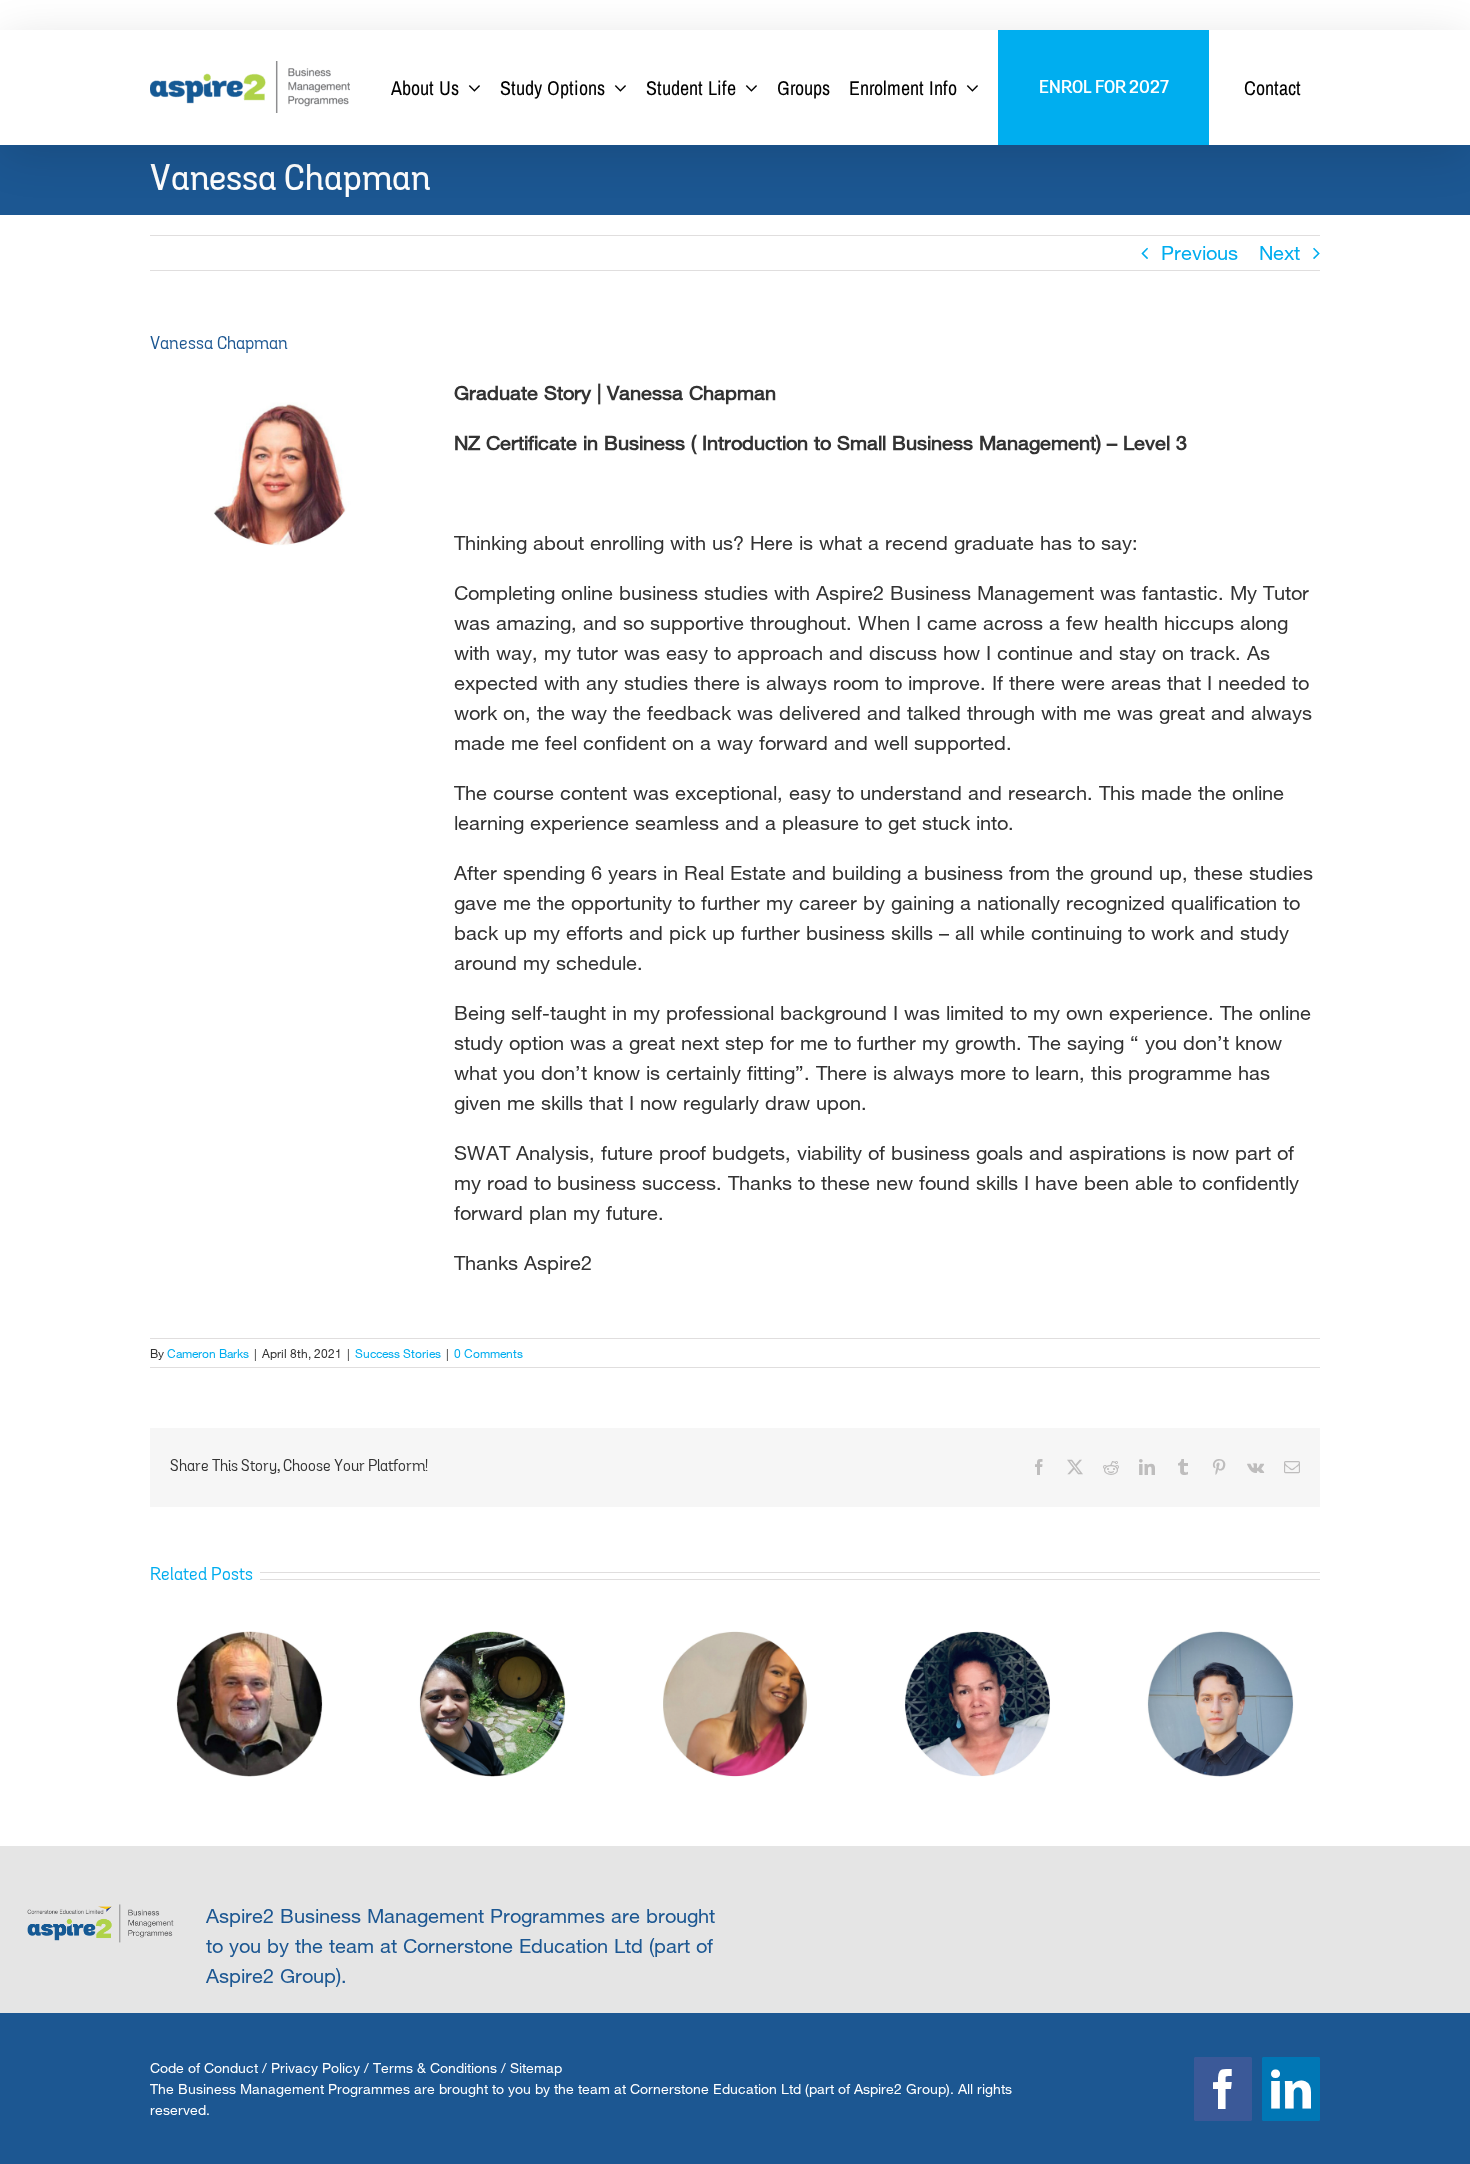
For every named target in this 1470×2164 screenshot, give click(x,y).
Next (1279, 252)
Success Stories (398, 1353)
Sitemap (536, 2067)
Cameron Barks (208, 1353)
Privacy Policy (315, 2067)
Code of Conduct (204, 2067)
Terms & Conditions (435, 2067)
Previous (1199, 252)
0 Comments (488, 1353)
